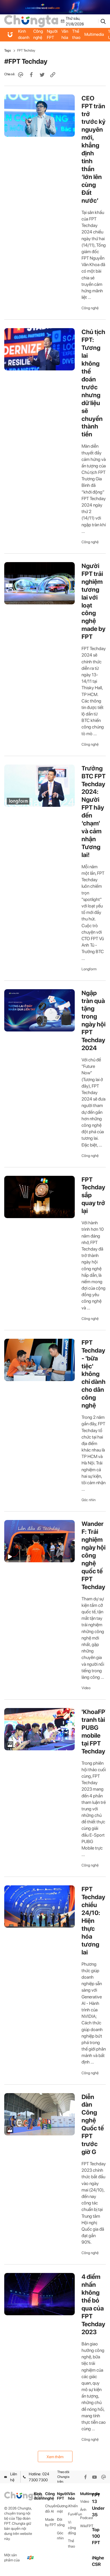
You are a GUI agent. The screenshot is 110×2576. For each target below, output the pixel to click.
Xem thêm (55, 2457)
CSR (96, 2564)
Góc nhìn (89, 1500)
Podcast (86, 2518)
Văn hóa (65, 34)
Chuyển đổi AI (51, 2509)
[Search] (103, 21)
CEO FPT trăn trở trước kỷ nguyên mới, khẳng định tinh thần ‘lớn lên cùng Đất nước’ (93, 149)
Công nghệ (38, 34)
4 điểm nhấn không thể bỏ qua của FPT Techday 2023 (93, 2304)
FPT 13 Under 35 (98, 2505)
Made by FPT (51, 2522)
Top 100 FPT (96, 2536)
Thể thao (76, 34)
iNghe (98, 2558)
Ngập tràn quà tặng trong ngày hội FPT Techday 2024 (93, 1020)
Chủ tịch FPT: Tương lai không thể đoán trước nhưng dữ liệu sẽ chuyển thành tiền (93, 383)
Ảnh (83, 2510)
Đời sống (61, 2522)
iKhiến (73, 2506)
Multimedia (94, 34)
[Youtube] (94, 2477)
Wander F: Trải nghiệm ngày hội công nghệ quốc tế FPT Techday (93, 1555)
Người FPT (52, 34)
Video (86, 1688)
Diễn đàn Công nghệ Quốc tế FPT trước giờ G (93, 2124)
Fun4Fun (74, 2514)
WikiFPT (86, 2526)
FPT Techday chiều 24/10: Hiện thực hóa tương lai (93, 1921)
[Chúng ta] (31, 21)
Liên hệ (14, 2477)
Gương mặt (62, 2509)
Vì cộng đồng (72, 2528)
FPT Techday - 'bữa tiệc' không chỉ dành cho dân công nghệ (93, 1374)
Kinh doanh (24, 34)
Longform (89, 969)
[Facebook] (85, 2477)
